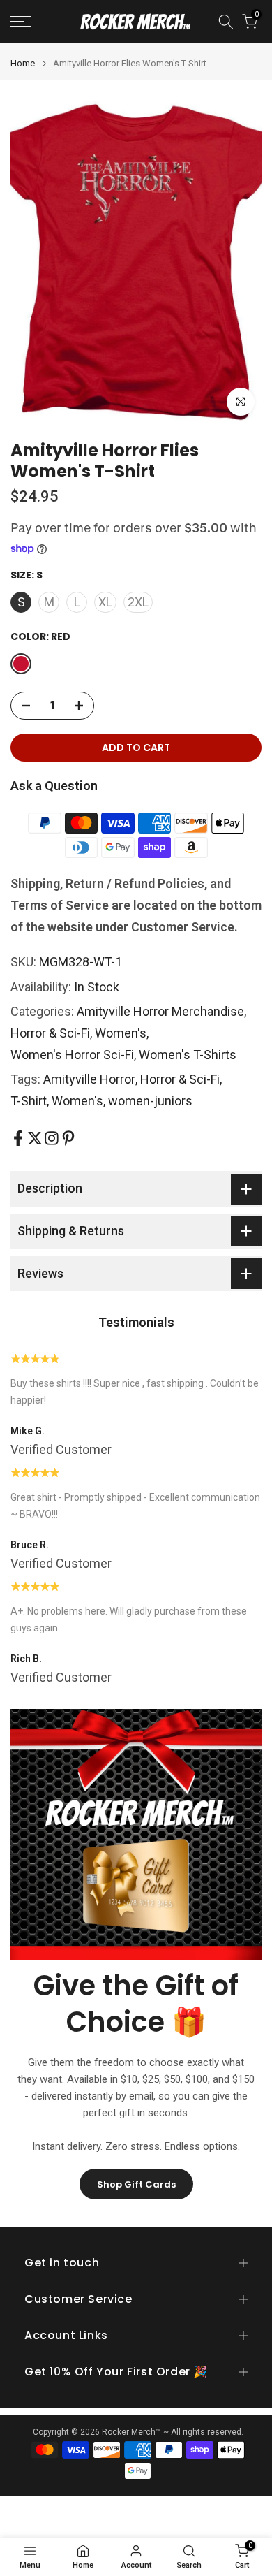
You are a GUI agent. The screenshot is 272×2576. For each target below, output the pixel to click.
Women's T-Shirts (188, 1055)
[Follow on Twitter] (35, 1138)
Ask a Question (54, 786)
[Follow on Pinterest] (68, 1138)
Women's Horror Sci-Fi (72, 1055)
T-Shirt (29, 1101)
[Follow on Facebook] (18, 1138)
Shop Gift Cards (136, 2184)
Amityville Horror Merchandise (160, 1011)
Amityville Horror (89, 1079)
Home (23, 63)
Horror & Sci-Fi (50, 1033)
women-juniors (150, 1101)
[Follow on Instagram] (52, 1138)
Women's (121, 1033)
